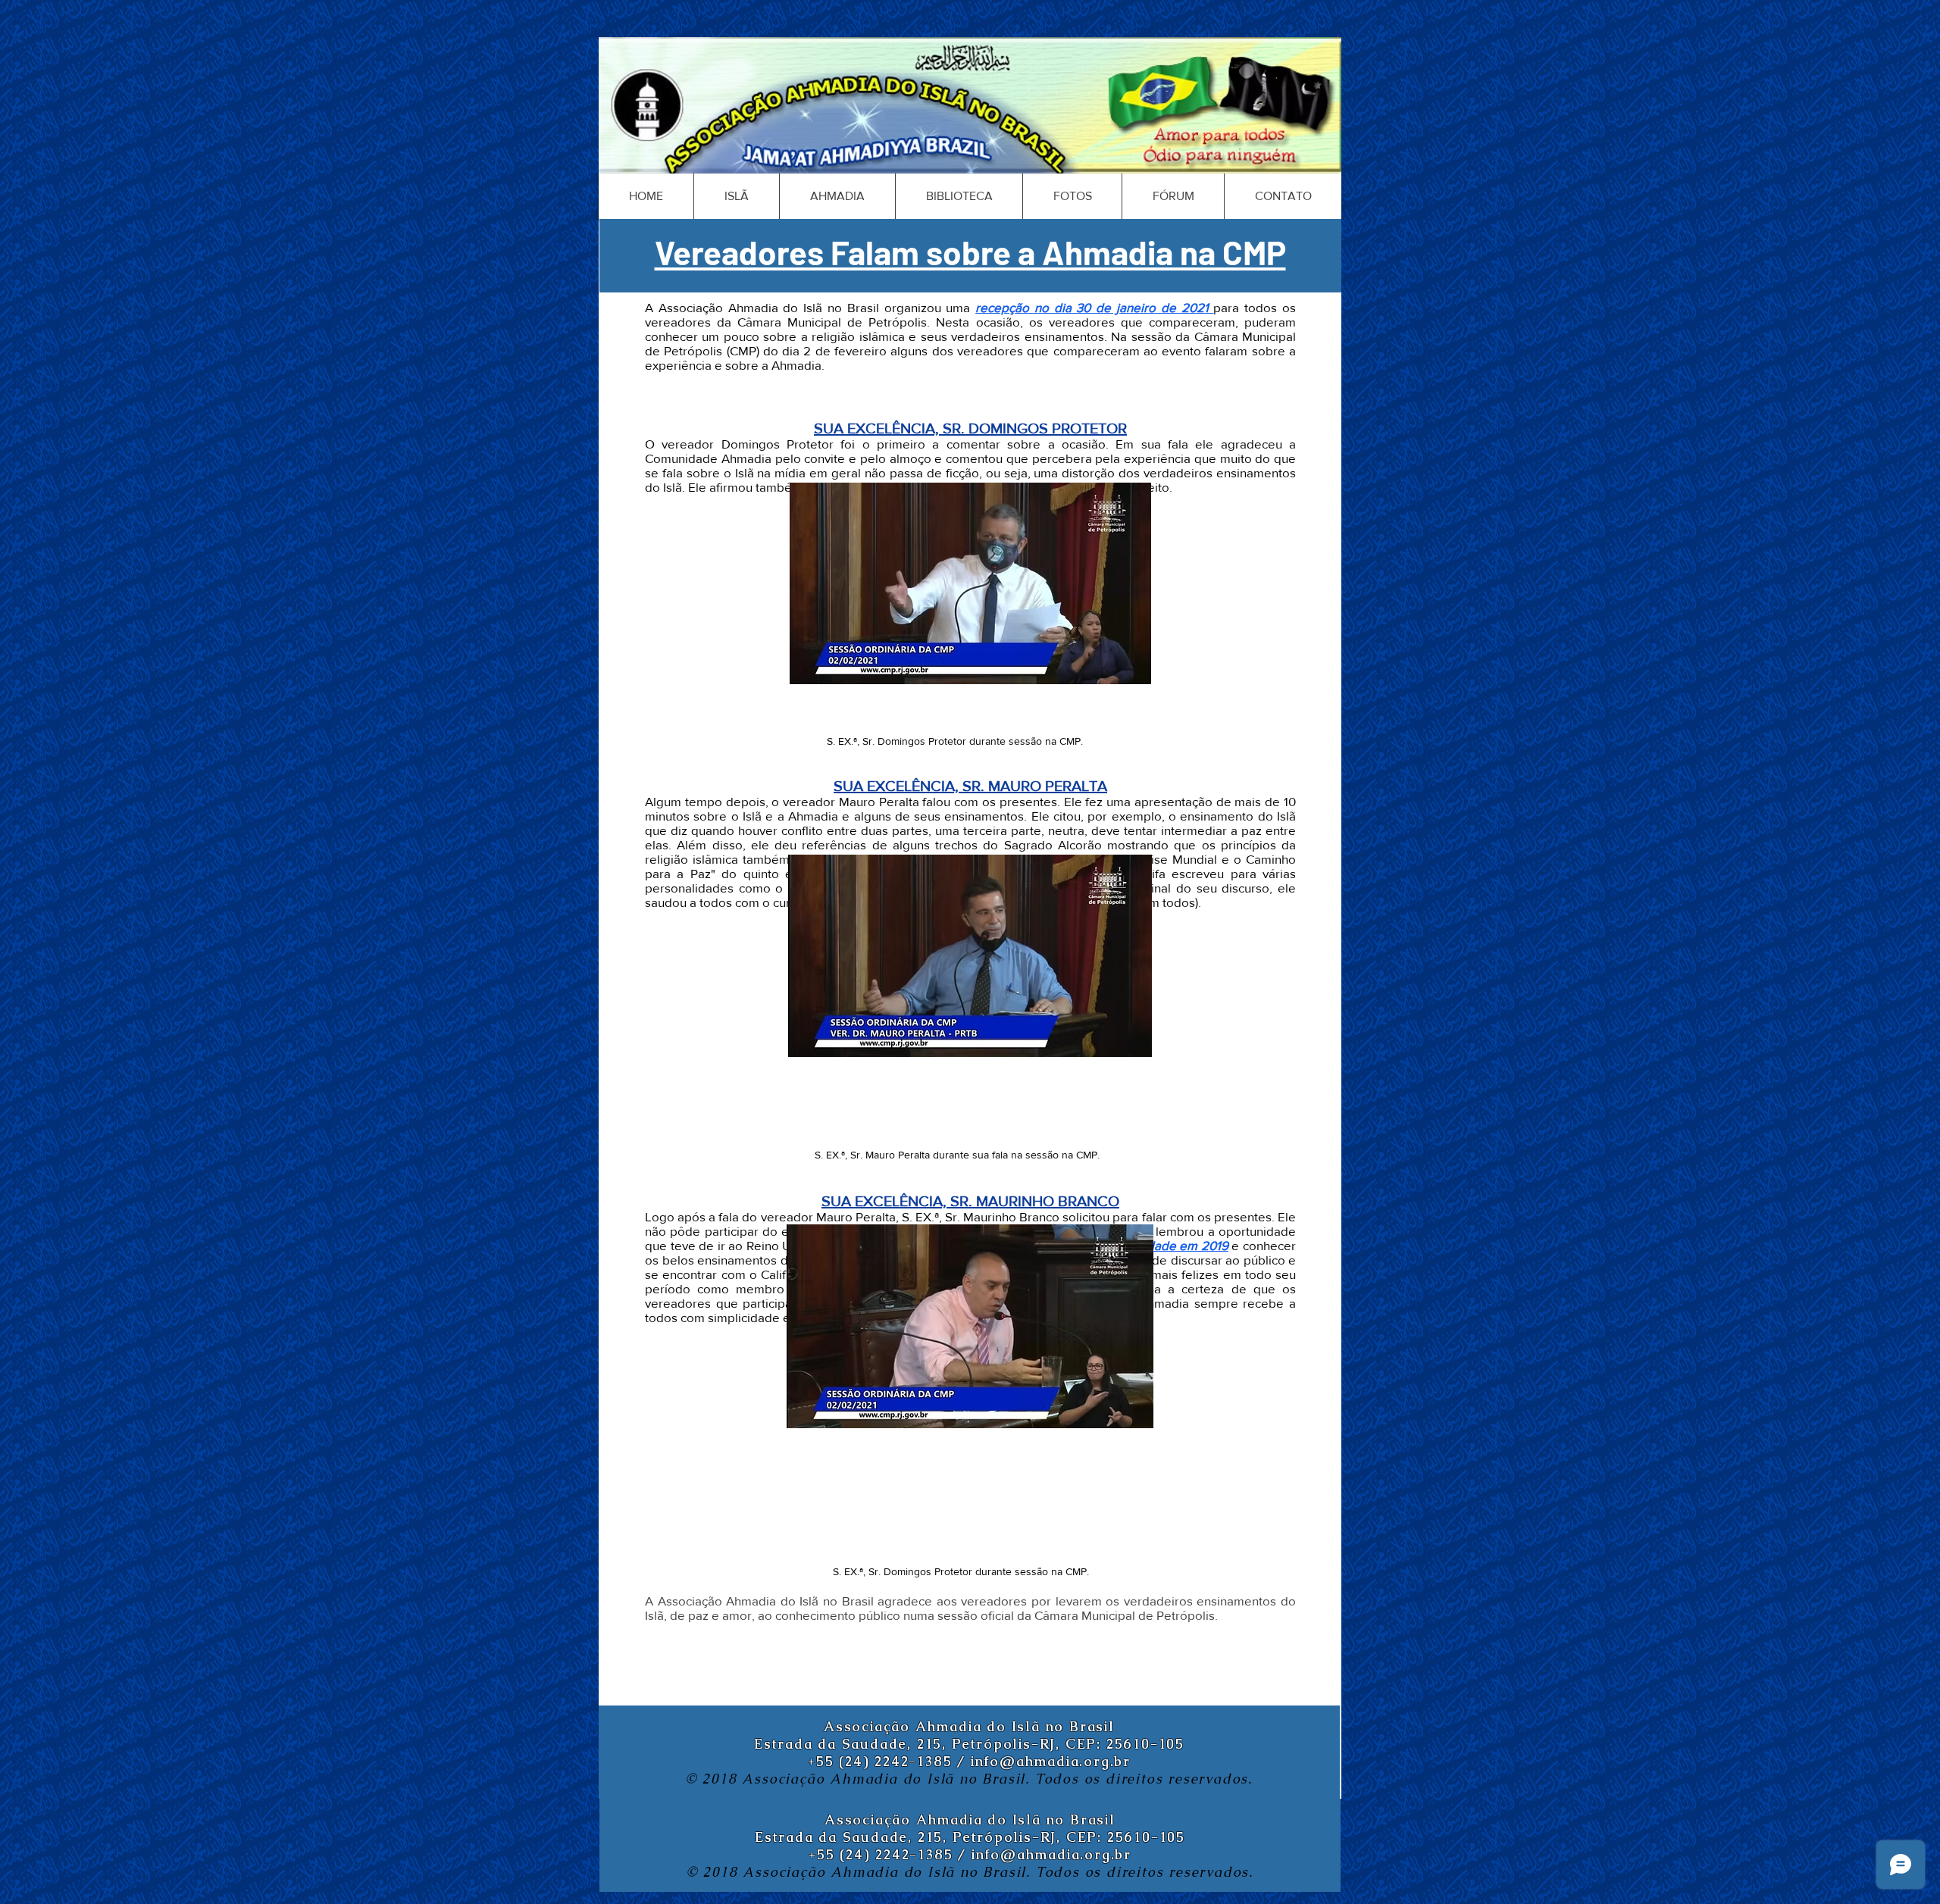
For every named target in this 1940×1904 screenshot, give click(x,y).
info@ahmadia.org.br (1051, 1761)
